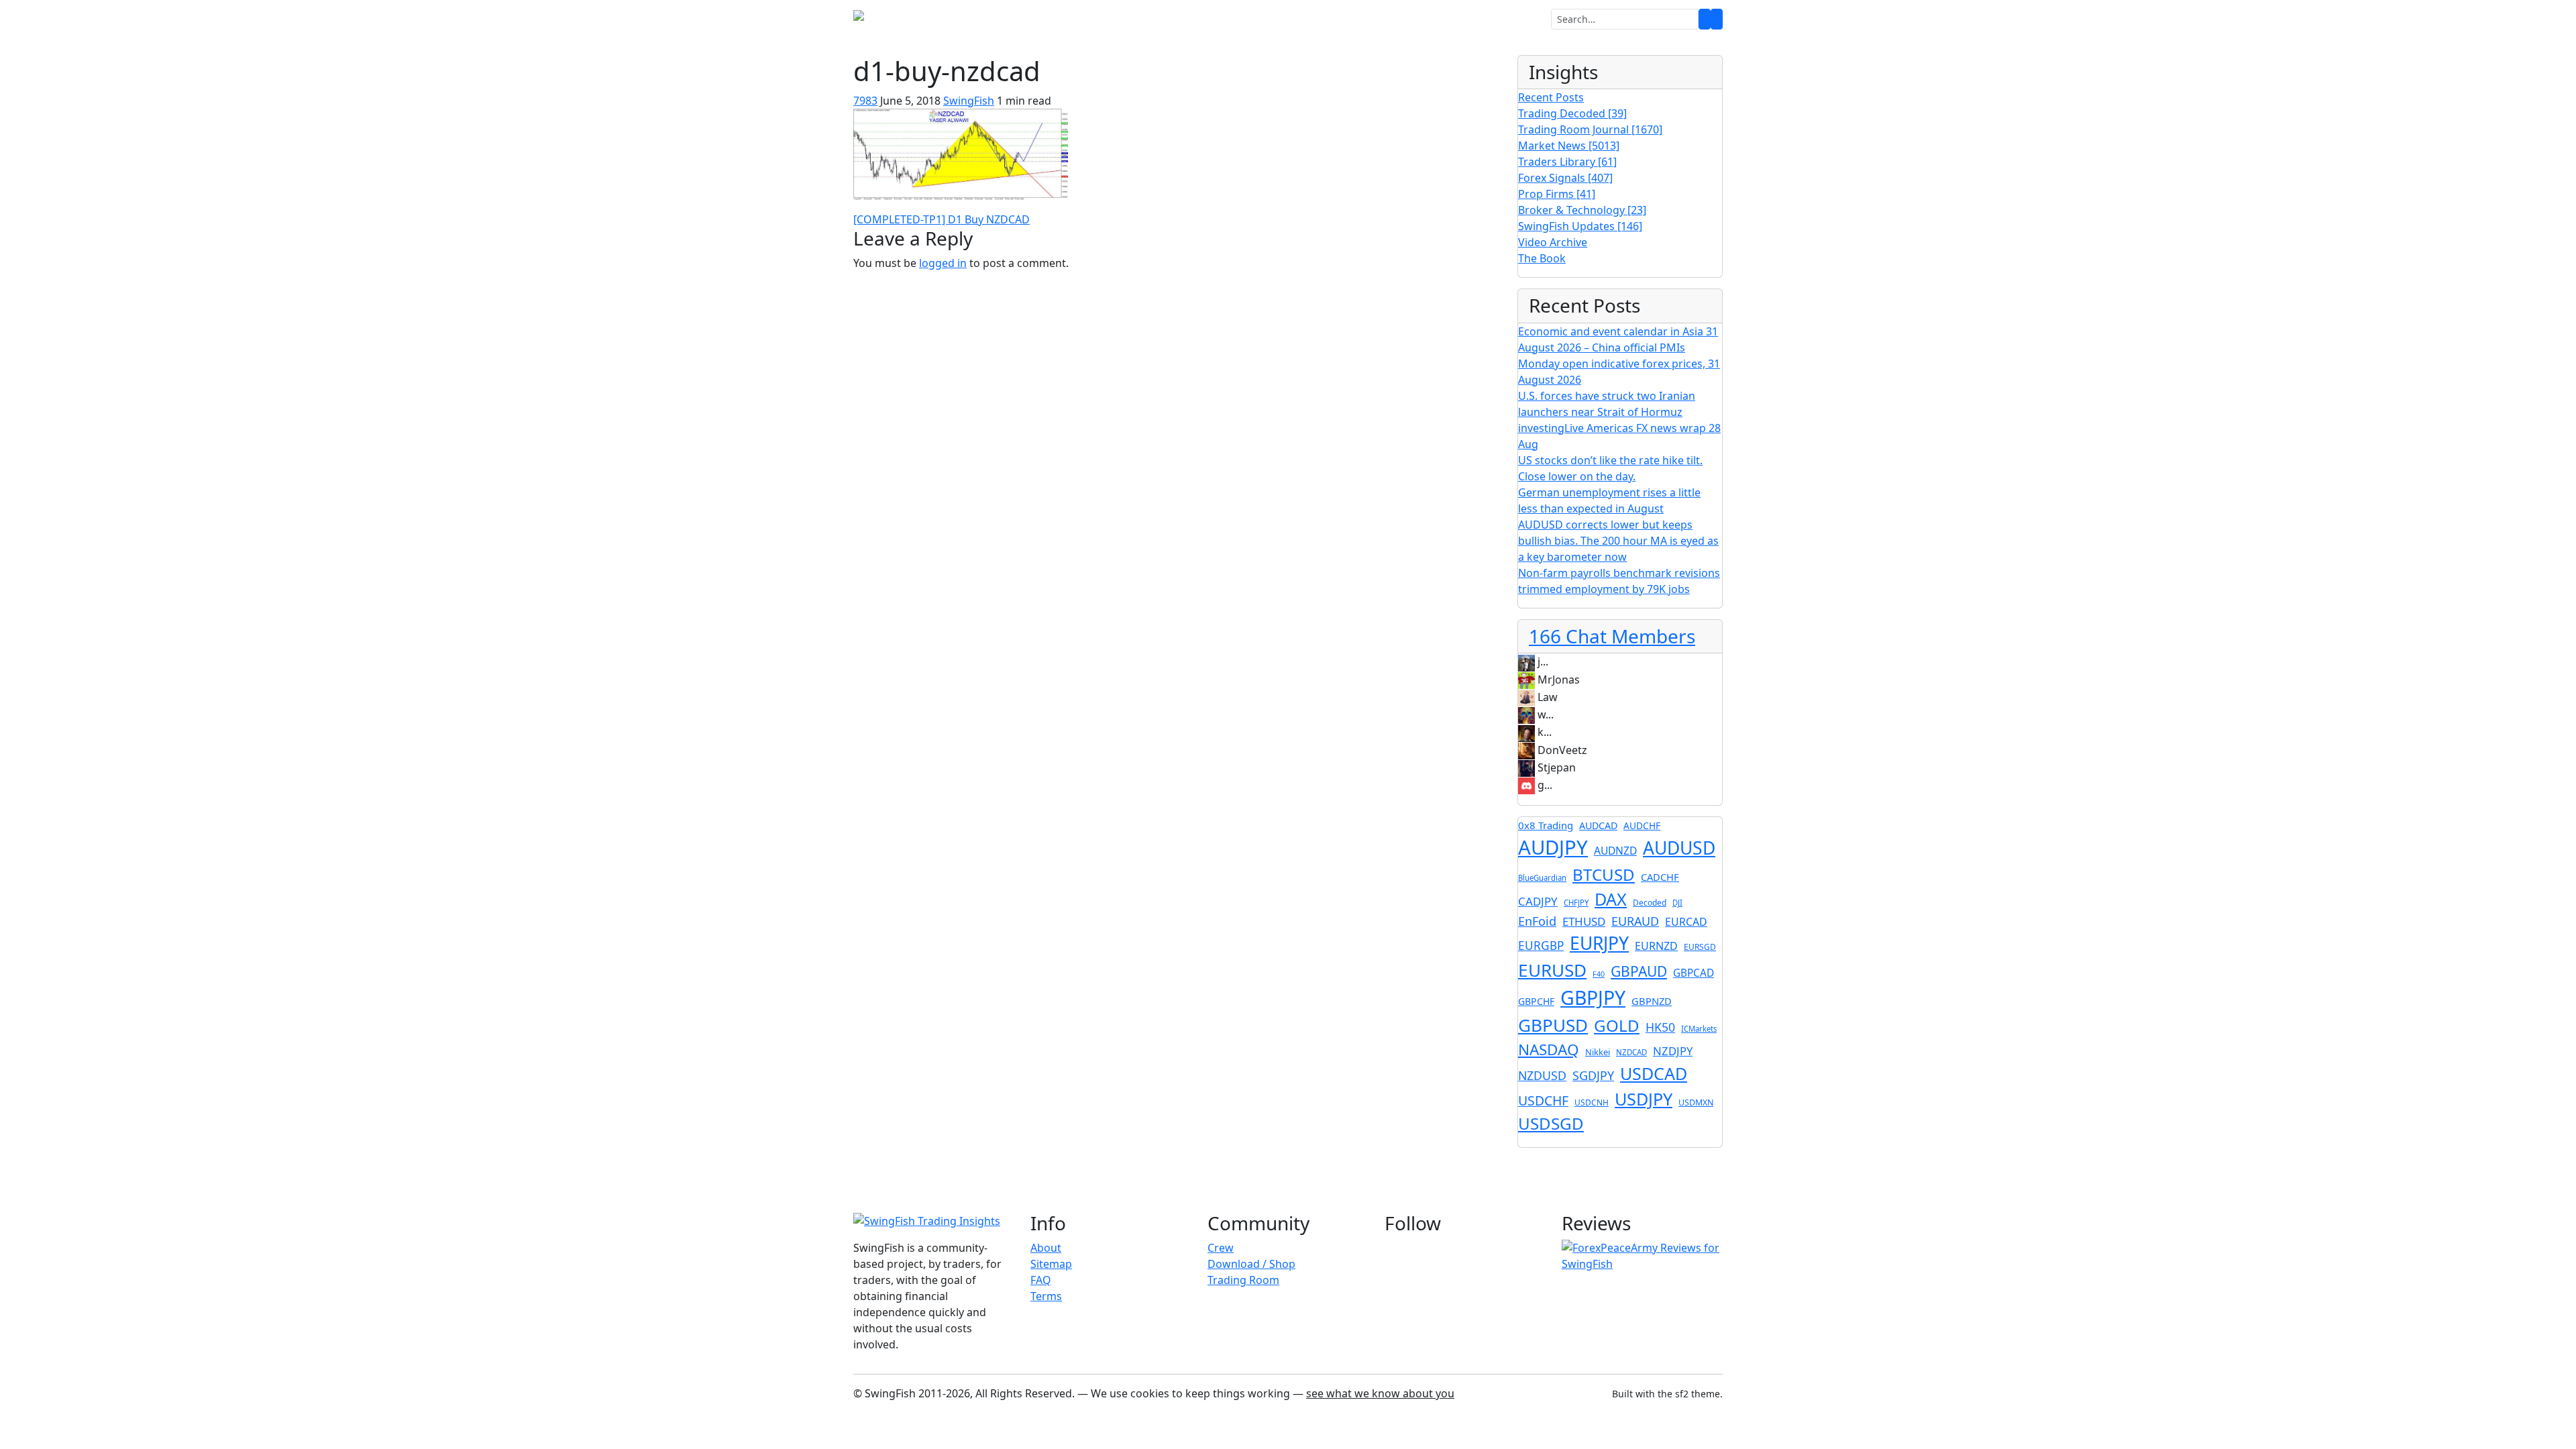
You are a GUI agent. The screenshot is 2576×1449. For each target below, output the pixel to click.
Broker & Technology (1582, 210)
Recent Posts (1551, 97)
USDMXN (1696, 1103)
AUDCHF (1642, 825)
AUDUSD (1679, 848)
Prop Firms (1557, 194)
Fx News (1150, 19)
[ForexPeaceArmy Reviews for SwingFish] (1642, 1255)
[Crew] (1717, 19)
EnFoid (1537, 921)
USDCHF (1543, 1101)
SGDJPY (1593, 1075)
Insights (1310, 19)
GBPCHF (1536, 1001)
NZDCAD (1631, 1052)
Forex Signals (1565, 178)
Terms (1046, 1296)
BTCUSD (1604, 874)
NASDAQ (1549, 1050)
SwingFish (969, 101)
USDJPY (1644, 1099)
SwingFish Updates (1580, 226)
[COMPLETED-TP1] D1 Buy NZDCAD (942, 219)
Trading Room (1082, 19)
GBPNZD (1652, 1001)
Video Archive (1553, 242)
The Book (1542, 258)
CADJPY (1538, 901)
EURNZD (1656, 946)
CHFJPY (1576, 903)
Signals (1207, 19)
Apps (1362, 19)
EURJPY (1599, 943)
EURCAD (1686, 922)
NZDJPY (1673, 1051)
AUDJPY (1553, 847)
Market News (1569, 146)
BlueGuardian (1542, 878)
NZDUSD (1542, 1075)
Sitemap (1051, 1264)
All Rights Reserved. (1025, 1393)
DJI (1677, 903)
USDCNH (1592, 1103)
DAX (1611, 899)
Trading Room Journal (1590, 129)
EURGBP (1541, 946)
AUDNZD (1615, 851)
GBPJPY (1593, 998)
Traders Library (1567, 162)
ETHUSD (1584, 921)
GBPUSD (1553, 1025)
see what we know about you (1380, 1393)
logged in (943, 263)
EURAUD (1635, 921)
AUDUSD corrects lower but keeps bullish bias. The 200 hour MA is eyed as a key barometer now (1618, 541)
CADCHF (1660, 877)
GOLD (1617, 1025)
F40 (1599, 974)
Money (1254, 19)
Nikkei (1598, 1052)
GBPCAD (1694, 973)
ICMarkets (1699, 1029)
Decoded (1650, 903)
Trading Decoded (1572, 113)
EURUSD (1552, 970)
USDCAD (1654, 1073)
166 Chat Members (1612, 636)
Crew (1221, 1248)
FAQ (1041, 1280)
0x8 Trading (1546, 825)
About (1046, 1248)
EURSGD (1700, 947)
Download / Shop (1251, 1264)
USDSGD (1551, 1123)
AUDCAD (1598, 825)
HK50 (1660, 1027)
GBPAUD (1639, 971)
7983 (865, 101)
